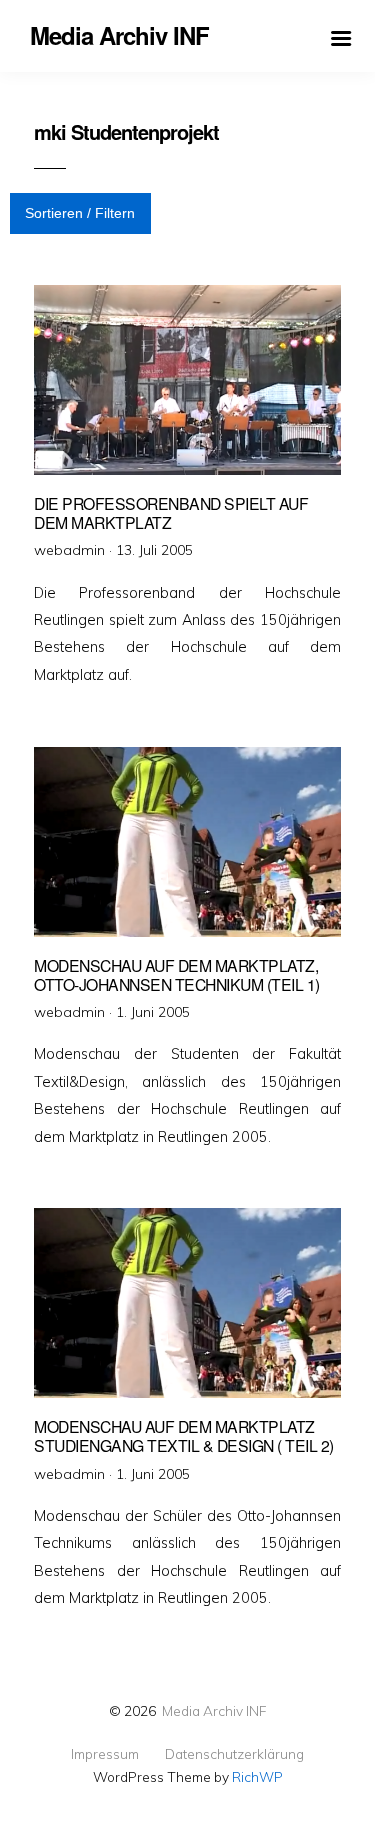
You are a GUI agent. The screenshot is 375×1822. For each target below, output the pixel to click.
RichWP (257, 1776)
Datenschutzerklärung (234, 1754)
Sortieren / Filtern (80, 213)
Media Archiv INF (214, 1710)
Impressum (105, 1754)
